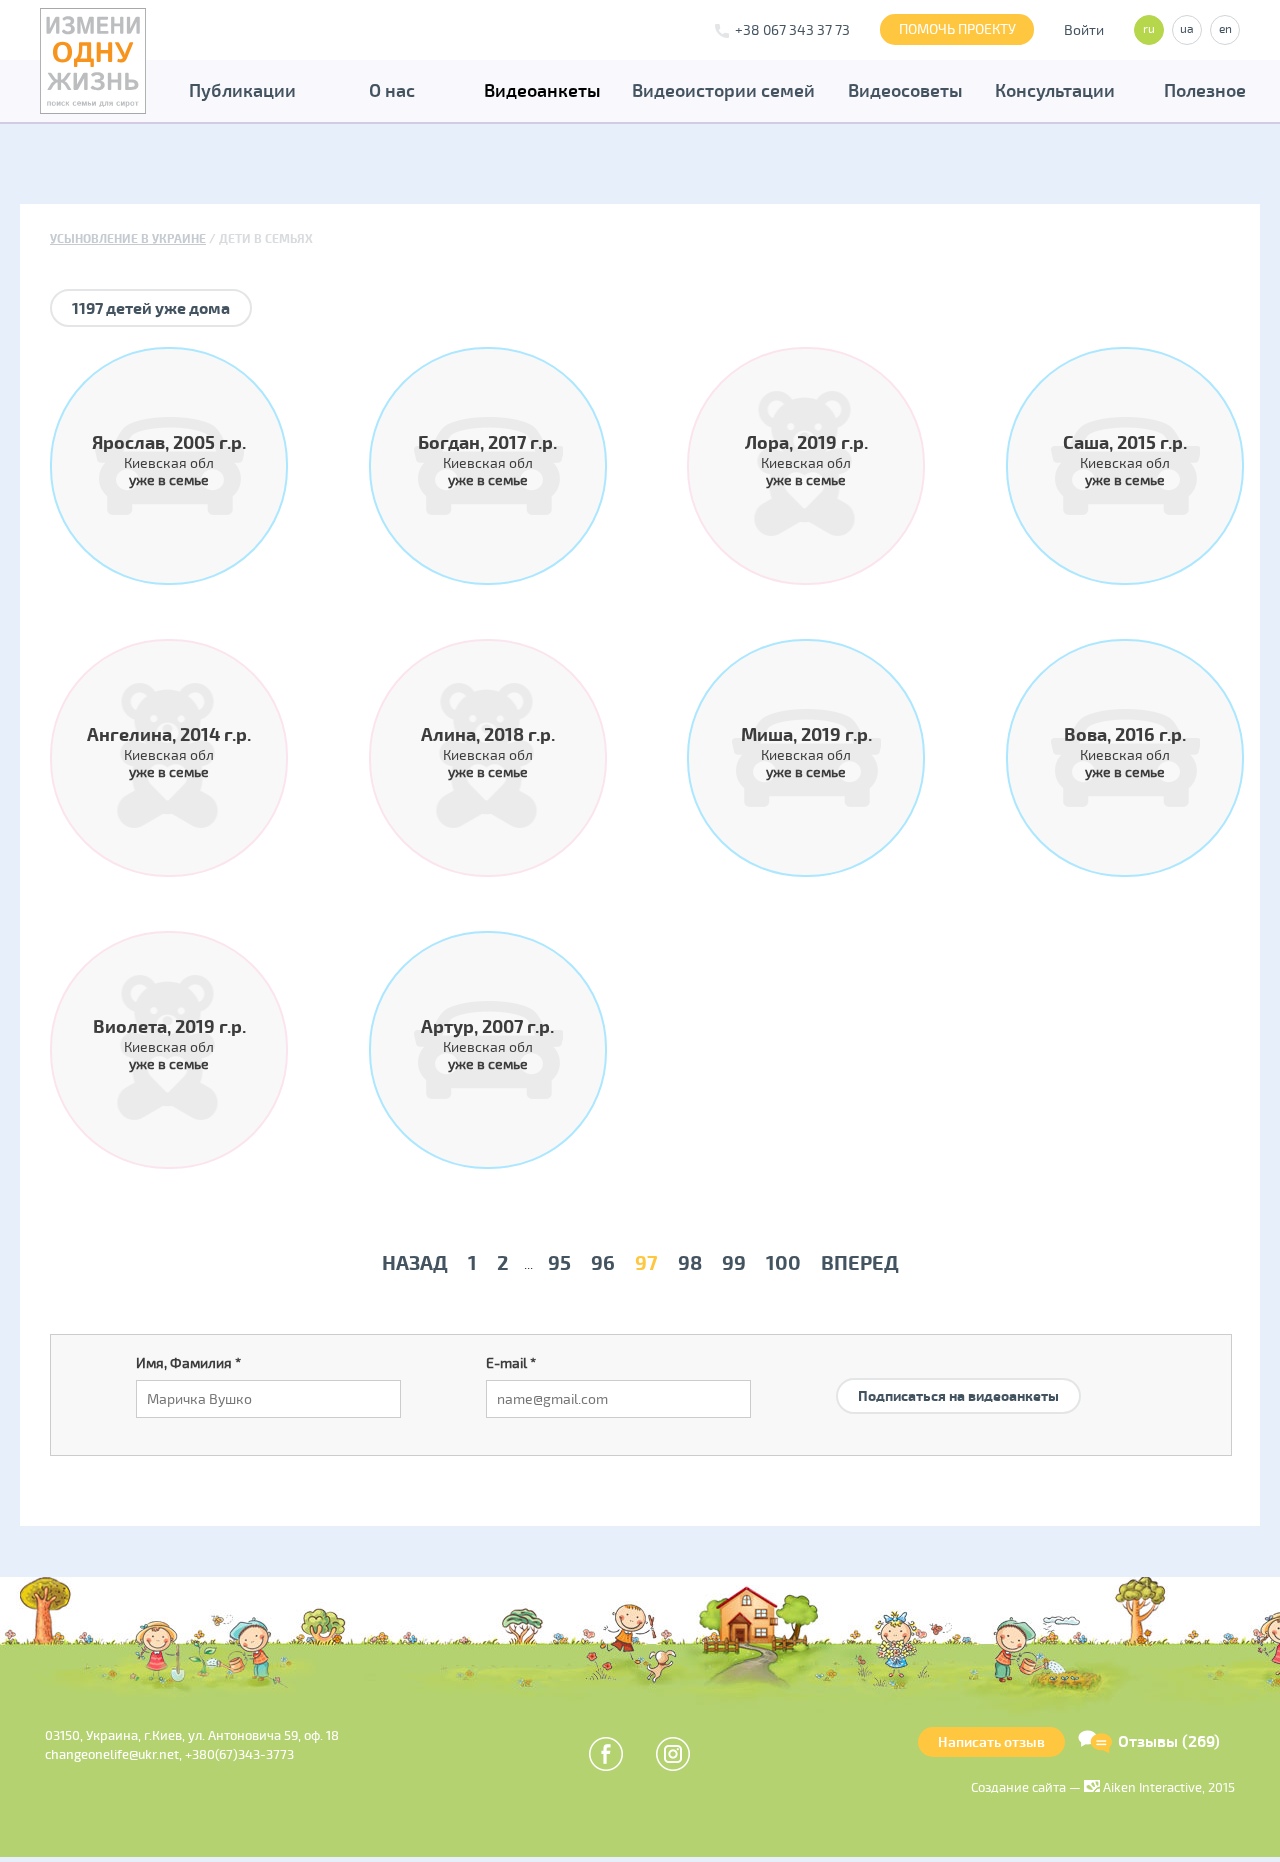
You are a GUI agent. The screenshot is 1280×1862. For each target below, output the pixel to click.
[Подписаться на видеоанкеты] (958, 1372)
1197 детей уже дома (151, 309)
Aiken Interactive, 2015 (1167, 1788)
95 (559, 1263)
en (1225, 29)
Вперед (860, 1263)
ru (1149, 29)
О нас (392, 91)
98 (690, 1263)
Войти (1084, 30)
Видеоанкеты (542, 91)
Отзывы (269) (1169, 1742)
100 (783, 1263)
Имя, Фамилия (188, 1363)
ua (1187, 29)
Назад (415, 1263)
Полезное (1205, 91)
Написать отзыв (991, 1742)
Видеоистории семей (723, 91)
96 (603, 1263)
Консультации (1055, 91)
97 (646, 1263)
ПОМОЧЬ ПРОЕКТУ (957, 29)
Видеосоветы (905, 91)
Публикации (242, 91)
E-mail (511, 1363)
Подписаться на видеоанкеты (958, 1396)
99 (734, 1263)
